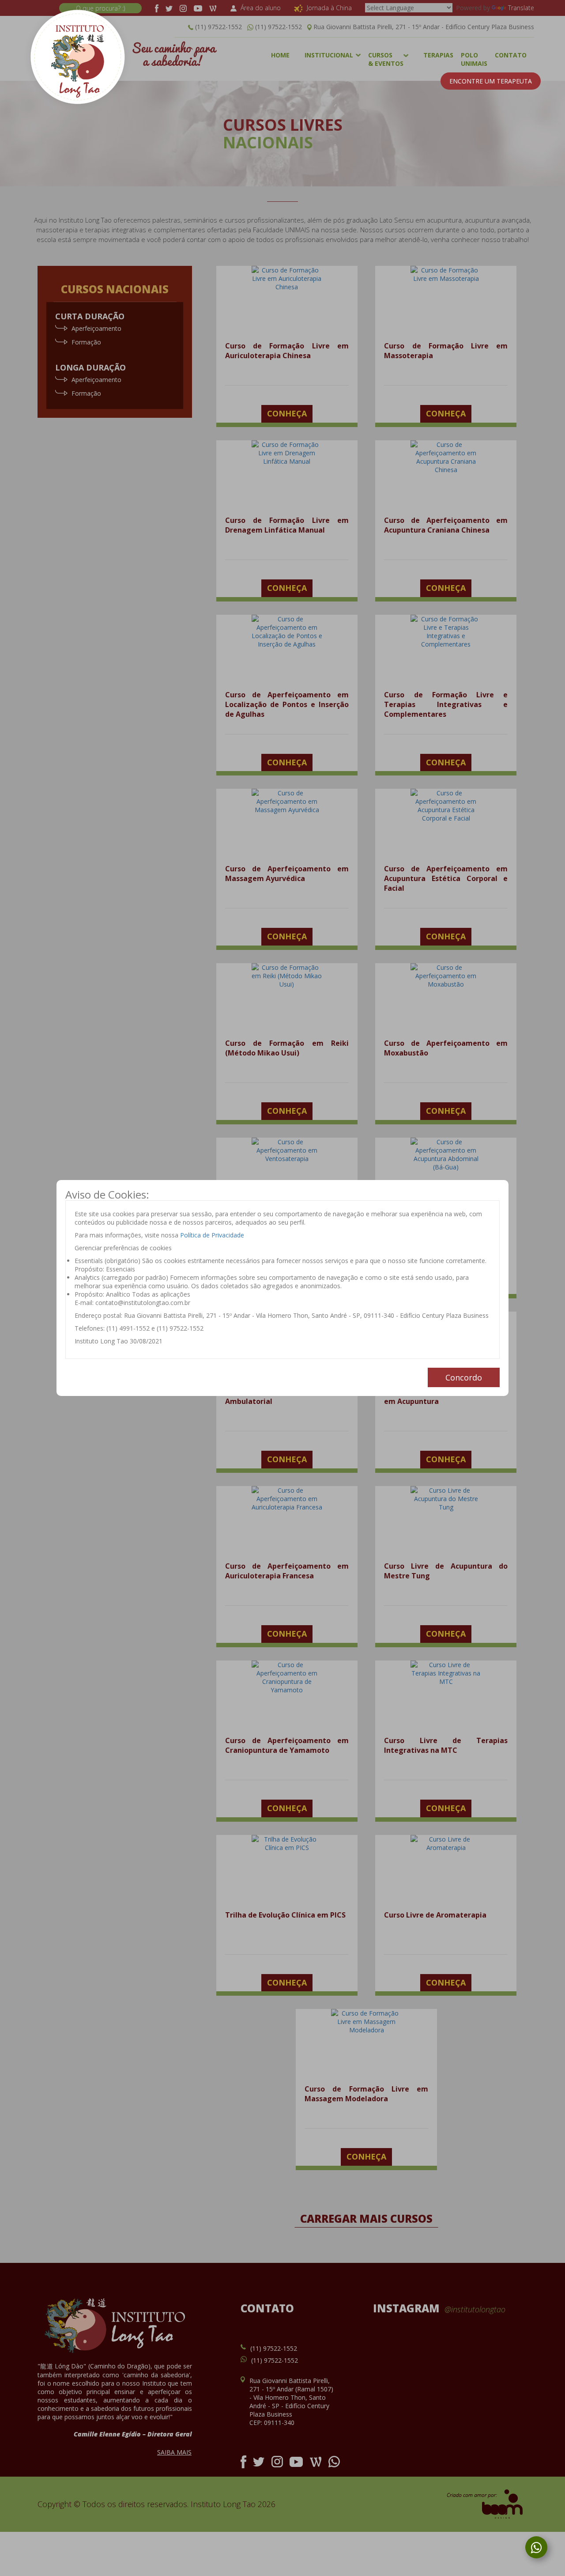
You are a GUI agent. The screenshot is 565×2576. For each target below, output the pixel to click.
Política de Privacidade (212, 1235)
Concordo (464, 1377)
